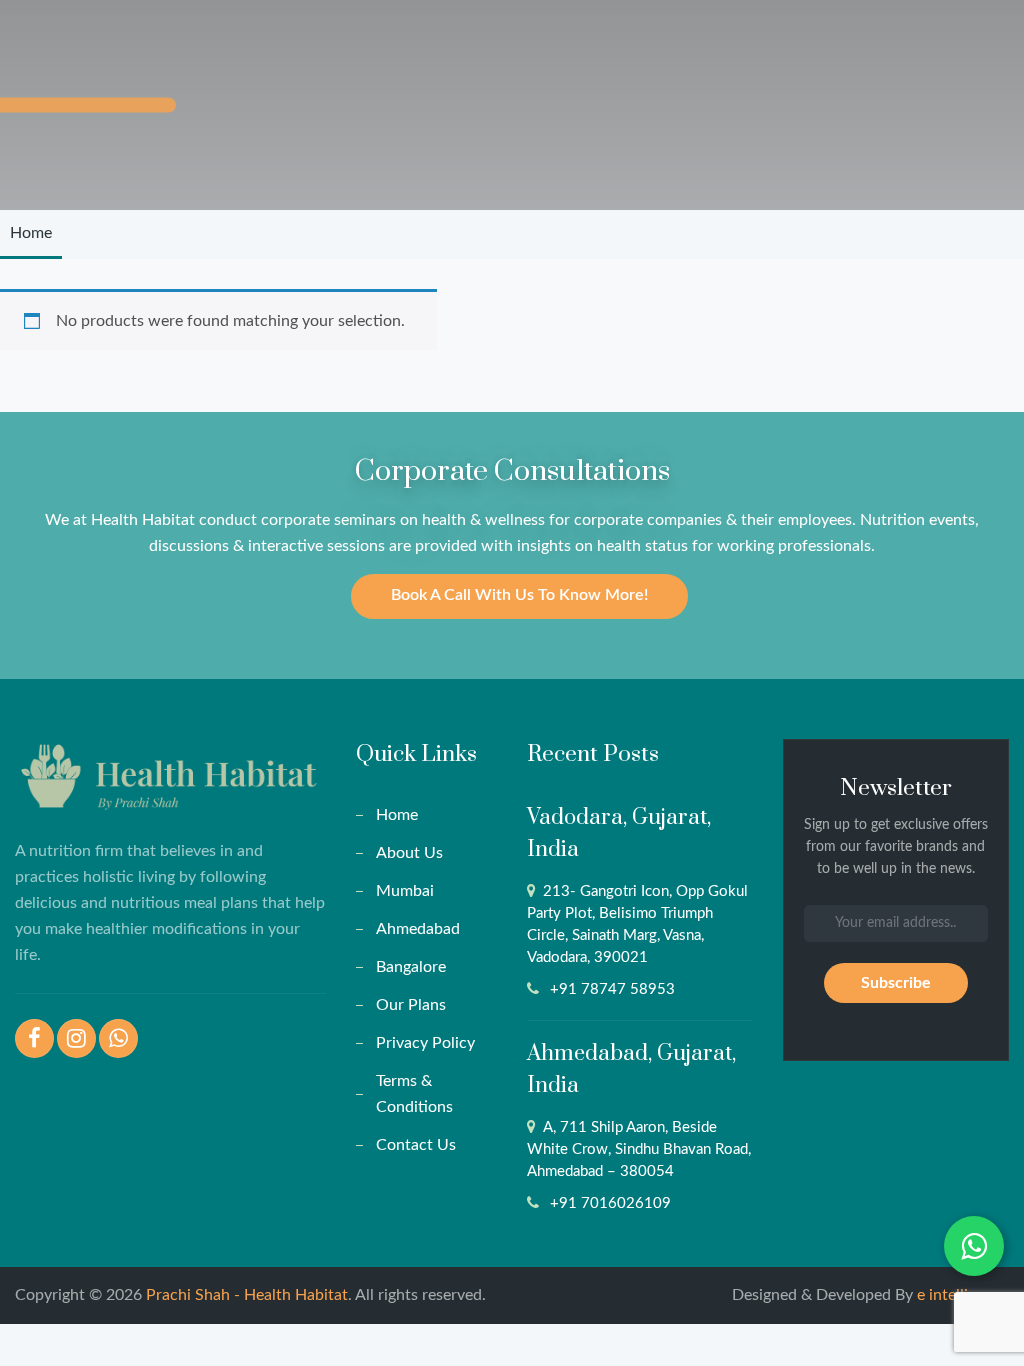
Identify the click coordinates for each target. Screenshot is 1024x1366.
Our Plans (411, 1005)
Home (31, 233)
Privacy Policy (425, 1043)
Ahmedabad (418, 929)
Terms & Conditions (414, 1094)
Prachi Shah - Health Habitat (247, 1295)
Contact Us (416, 1145)
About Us (409, 853)
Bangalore (411, 967)
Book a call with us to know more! (519, 595)
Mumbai (405, 891)
